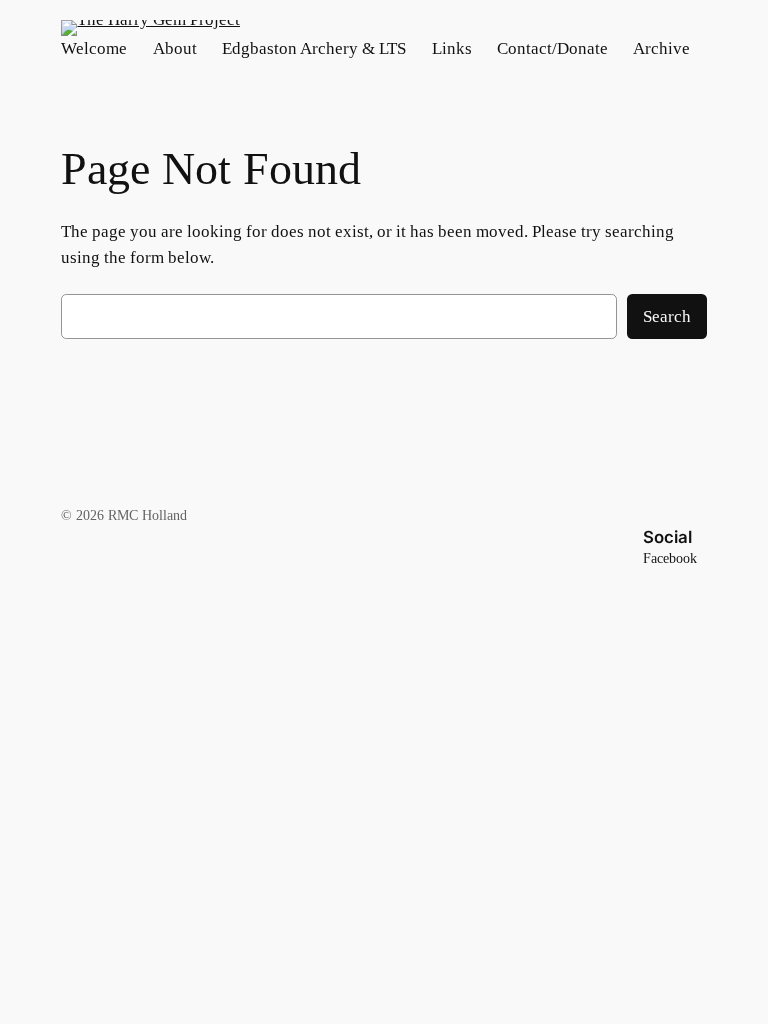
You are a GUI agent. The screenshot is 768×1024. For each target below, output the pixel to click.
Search (667, 316)
